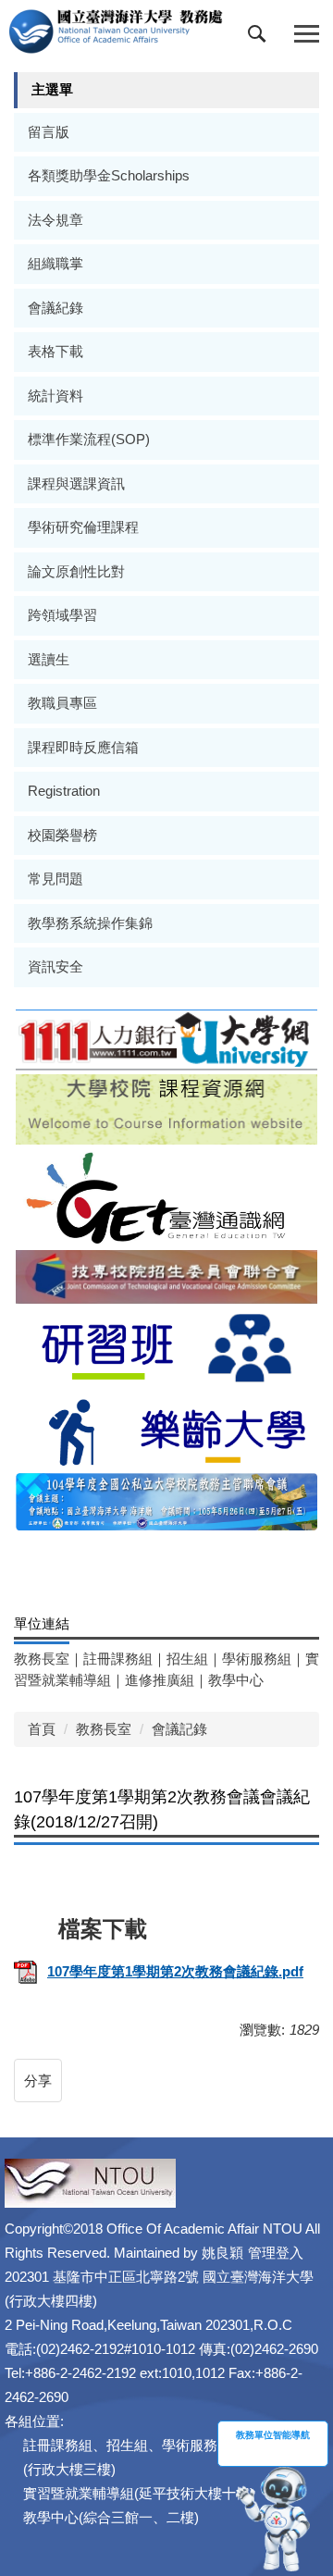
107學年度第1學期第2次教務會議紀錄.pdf (175, 1971)
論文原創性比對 (76, 571)
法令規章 (55, 220)
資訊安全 (55, 966)
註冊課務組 (118, 1659)
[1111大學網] (166, 1039)
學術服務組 (257, 1659)
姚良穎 (222, 2253)
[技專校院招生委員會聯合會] (166, 1276)
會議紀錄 (55, 308)
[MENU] (307, 35)
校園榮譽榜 (62, 835)
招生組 (187, 1659)
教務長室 (42, 1659)
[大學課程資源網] (166, 1108)
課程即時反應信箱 (83, 747)
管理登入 (276, 2253)
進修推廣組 (160, 1680)
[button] (261, 38)
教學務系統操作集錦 (90, 923)
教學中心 (236, 1680)
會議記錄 (179, 1729)
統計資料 (55, 396)
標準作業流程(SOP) (89, 439)
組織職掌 (55, 263)
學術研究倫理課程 (83, 527)
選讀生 (49, 659)
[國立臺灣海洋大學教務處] (116, 31)
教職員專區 (62, 703)
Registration (64, 791)
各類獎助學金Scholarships (109, 175)
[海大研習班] (166, 1346)
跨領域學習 (62, 615)
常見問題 (55, 879)
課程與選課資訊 (76, 483)
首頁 (42, 1729)
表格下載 (55, 351)
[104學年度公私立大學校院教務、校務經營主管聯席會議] (166, 1500)
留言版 (49, 132)
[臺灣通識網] (166, 1196)
